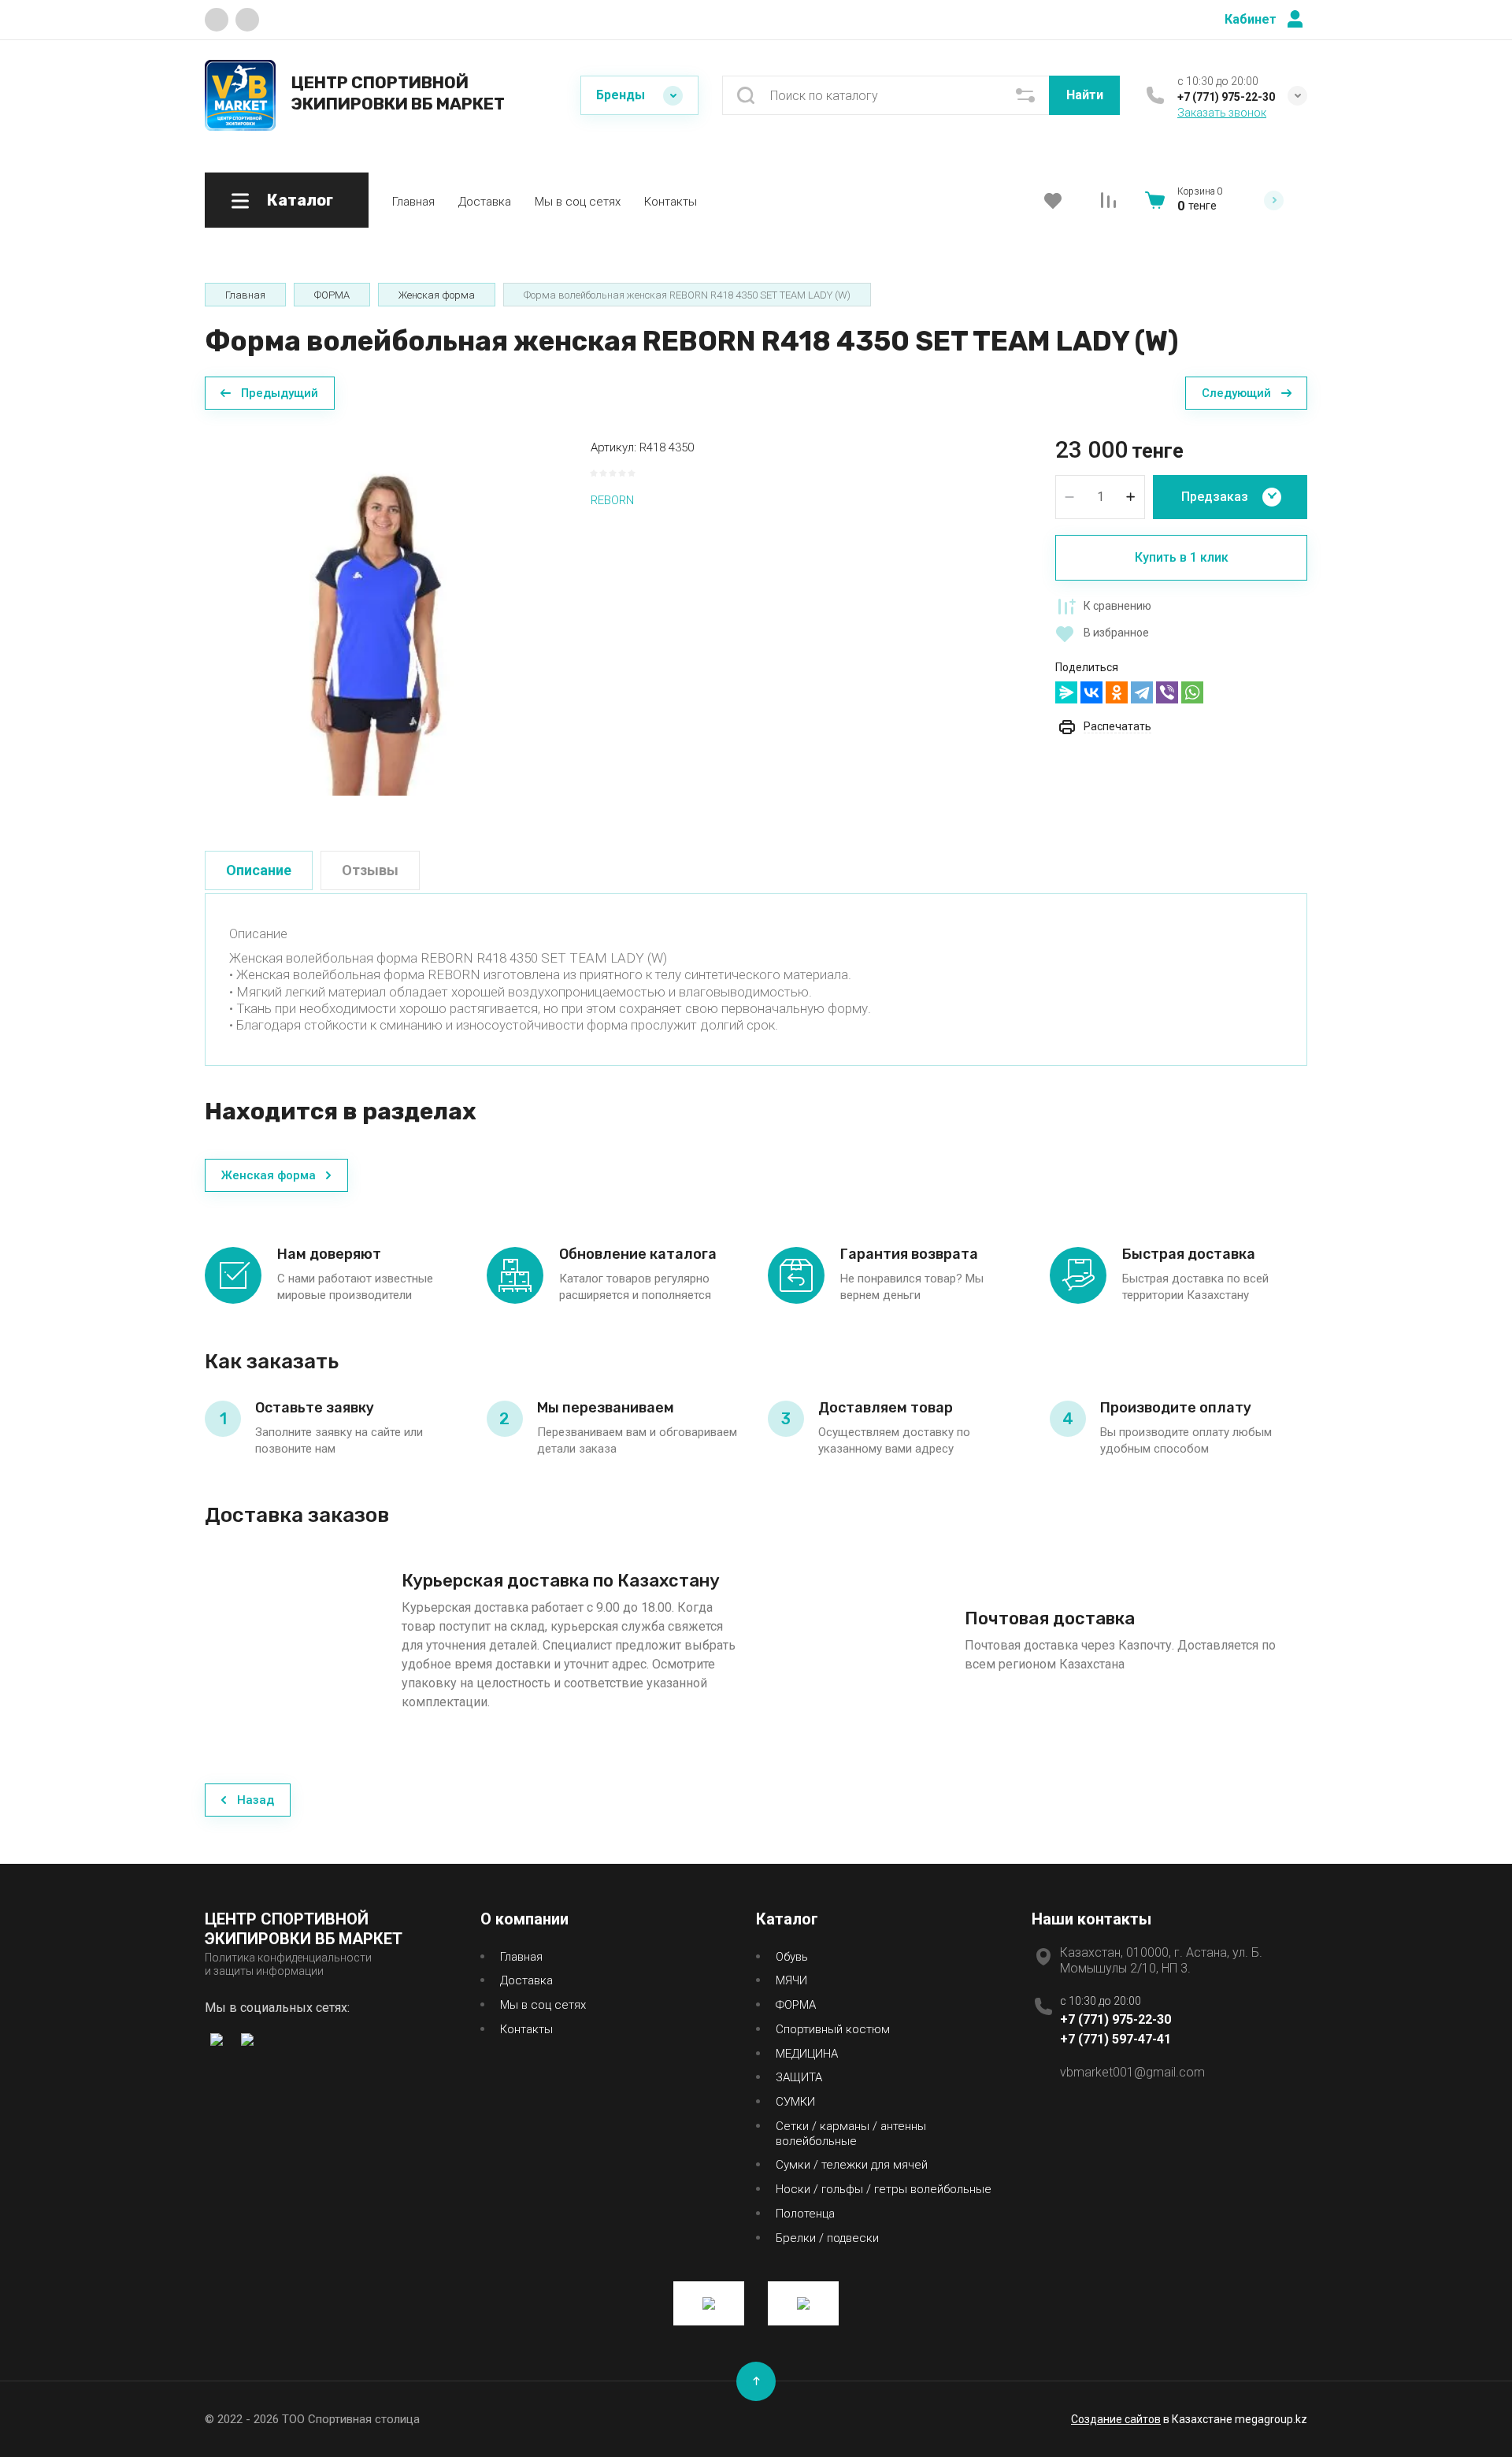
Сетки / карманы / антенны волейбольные (851, 2134)
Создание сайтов (1116, 2419)
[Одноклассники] (1117, 692)
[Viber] (1167, 692)
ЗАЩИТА (799, 2077)
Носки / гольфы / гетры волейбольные (884, 2189)
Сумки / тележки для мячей (852, 2165)
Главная (413, 202)
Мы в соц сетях (578, 202)
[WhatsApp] (1192, 692)
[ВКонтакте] (1091, 692)
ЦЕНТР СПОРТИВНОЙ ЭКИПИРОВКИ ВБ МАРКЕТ (398, 93)
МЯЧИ (791, 1980)
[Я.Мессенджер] (1066, 692)
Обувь (792, 1957)
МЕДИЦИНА (807, 2054)
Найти (1085, 95)
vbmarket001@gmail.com (1132, 2072)
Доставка (485, 202)
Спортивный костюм (833, 2029)
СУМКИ (795, 2102)
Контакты (671, 202)
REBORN (612, 500)
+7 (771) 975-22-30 (1226, 97)
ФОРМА (796, 2005)
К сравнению (1117, 606)
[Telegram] (1142, 692)
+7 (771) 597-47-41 (1115, 2039)
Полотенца (805, 2214)
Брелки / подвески (827, 2238)
